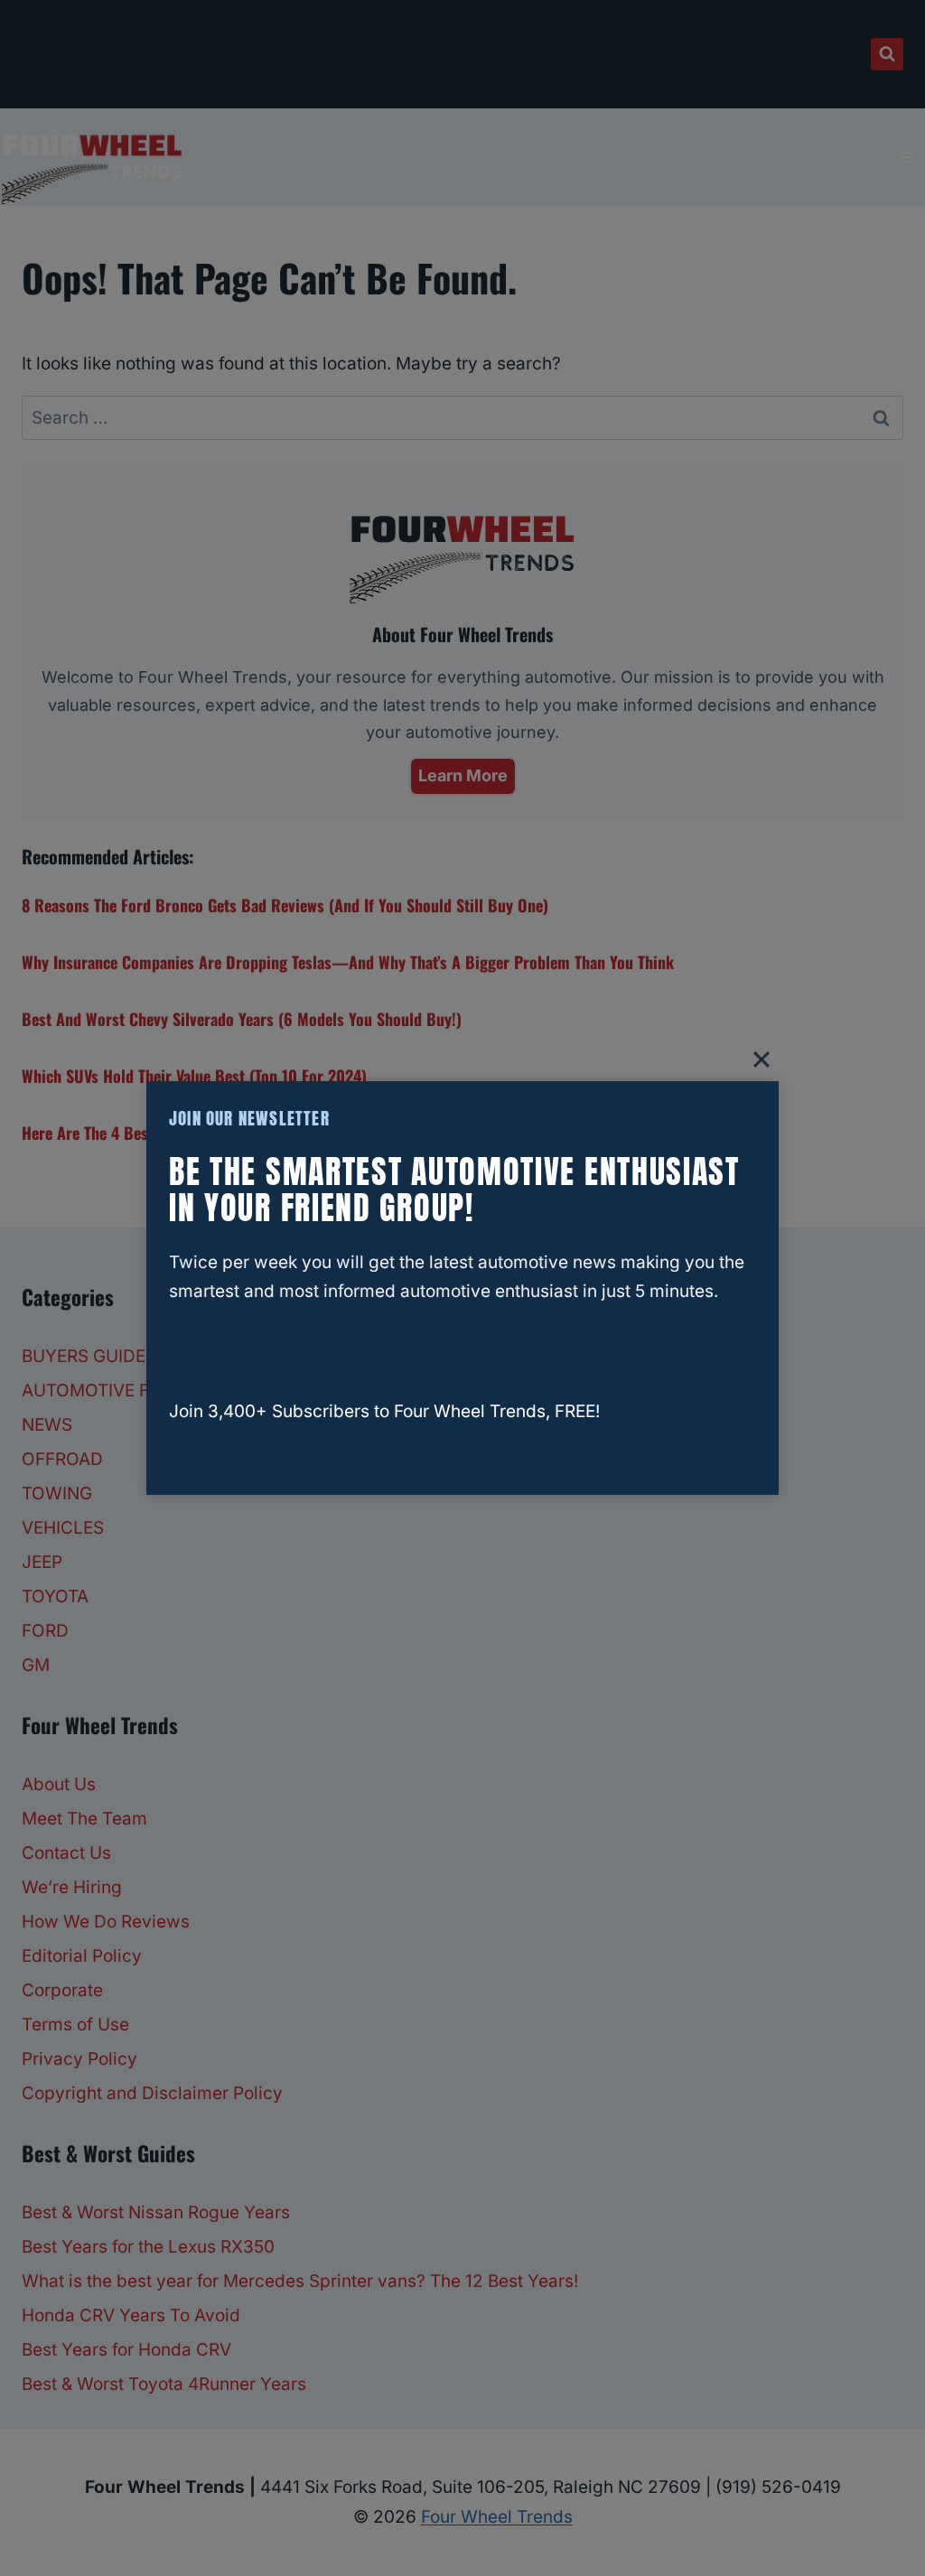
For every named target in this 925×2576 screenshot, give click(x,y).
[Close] (761, 1059)
